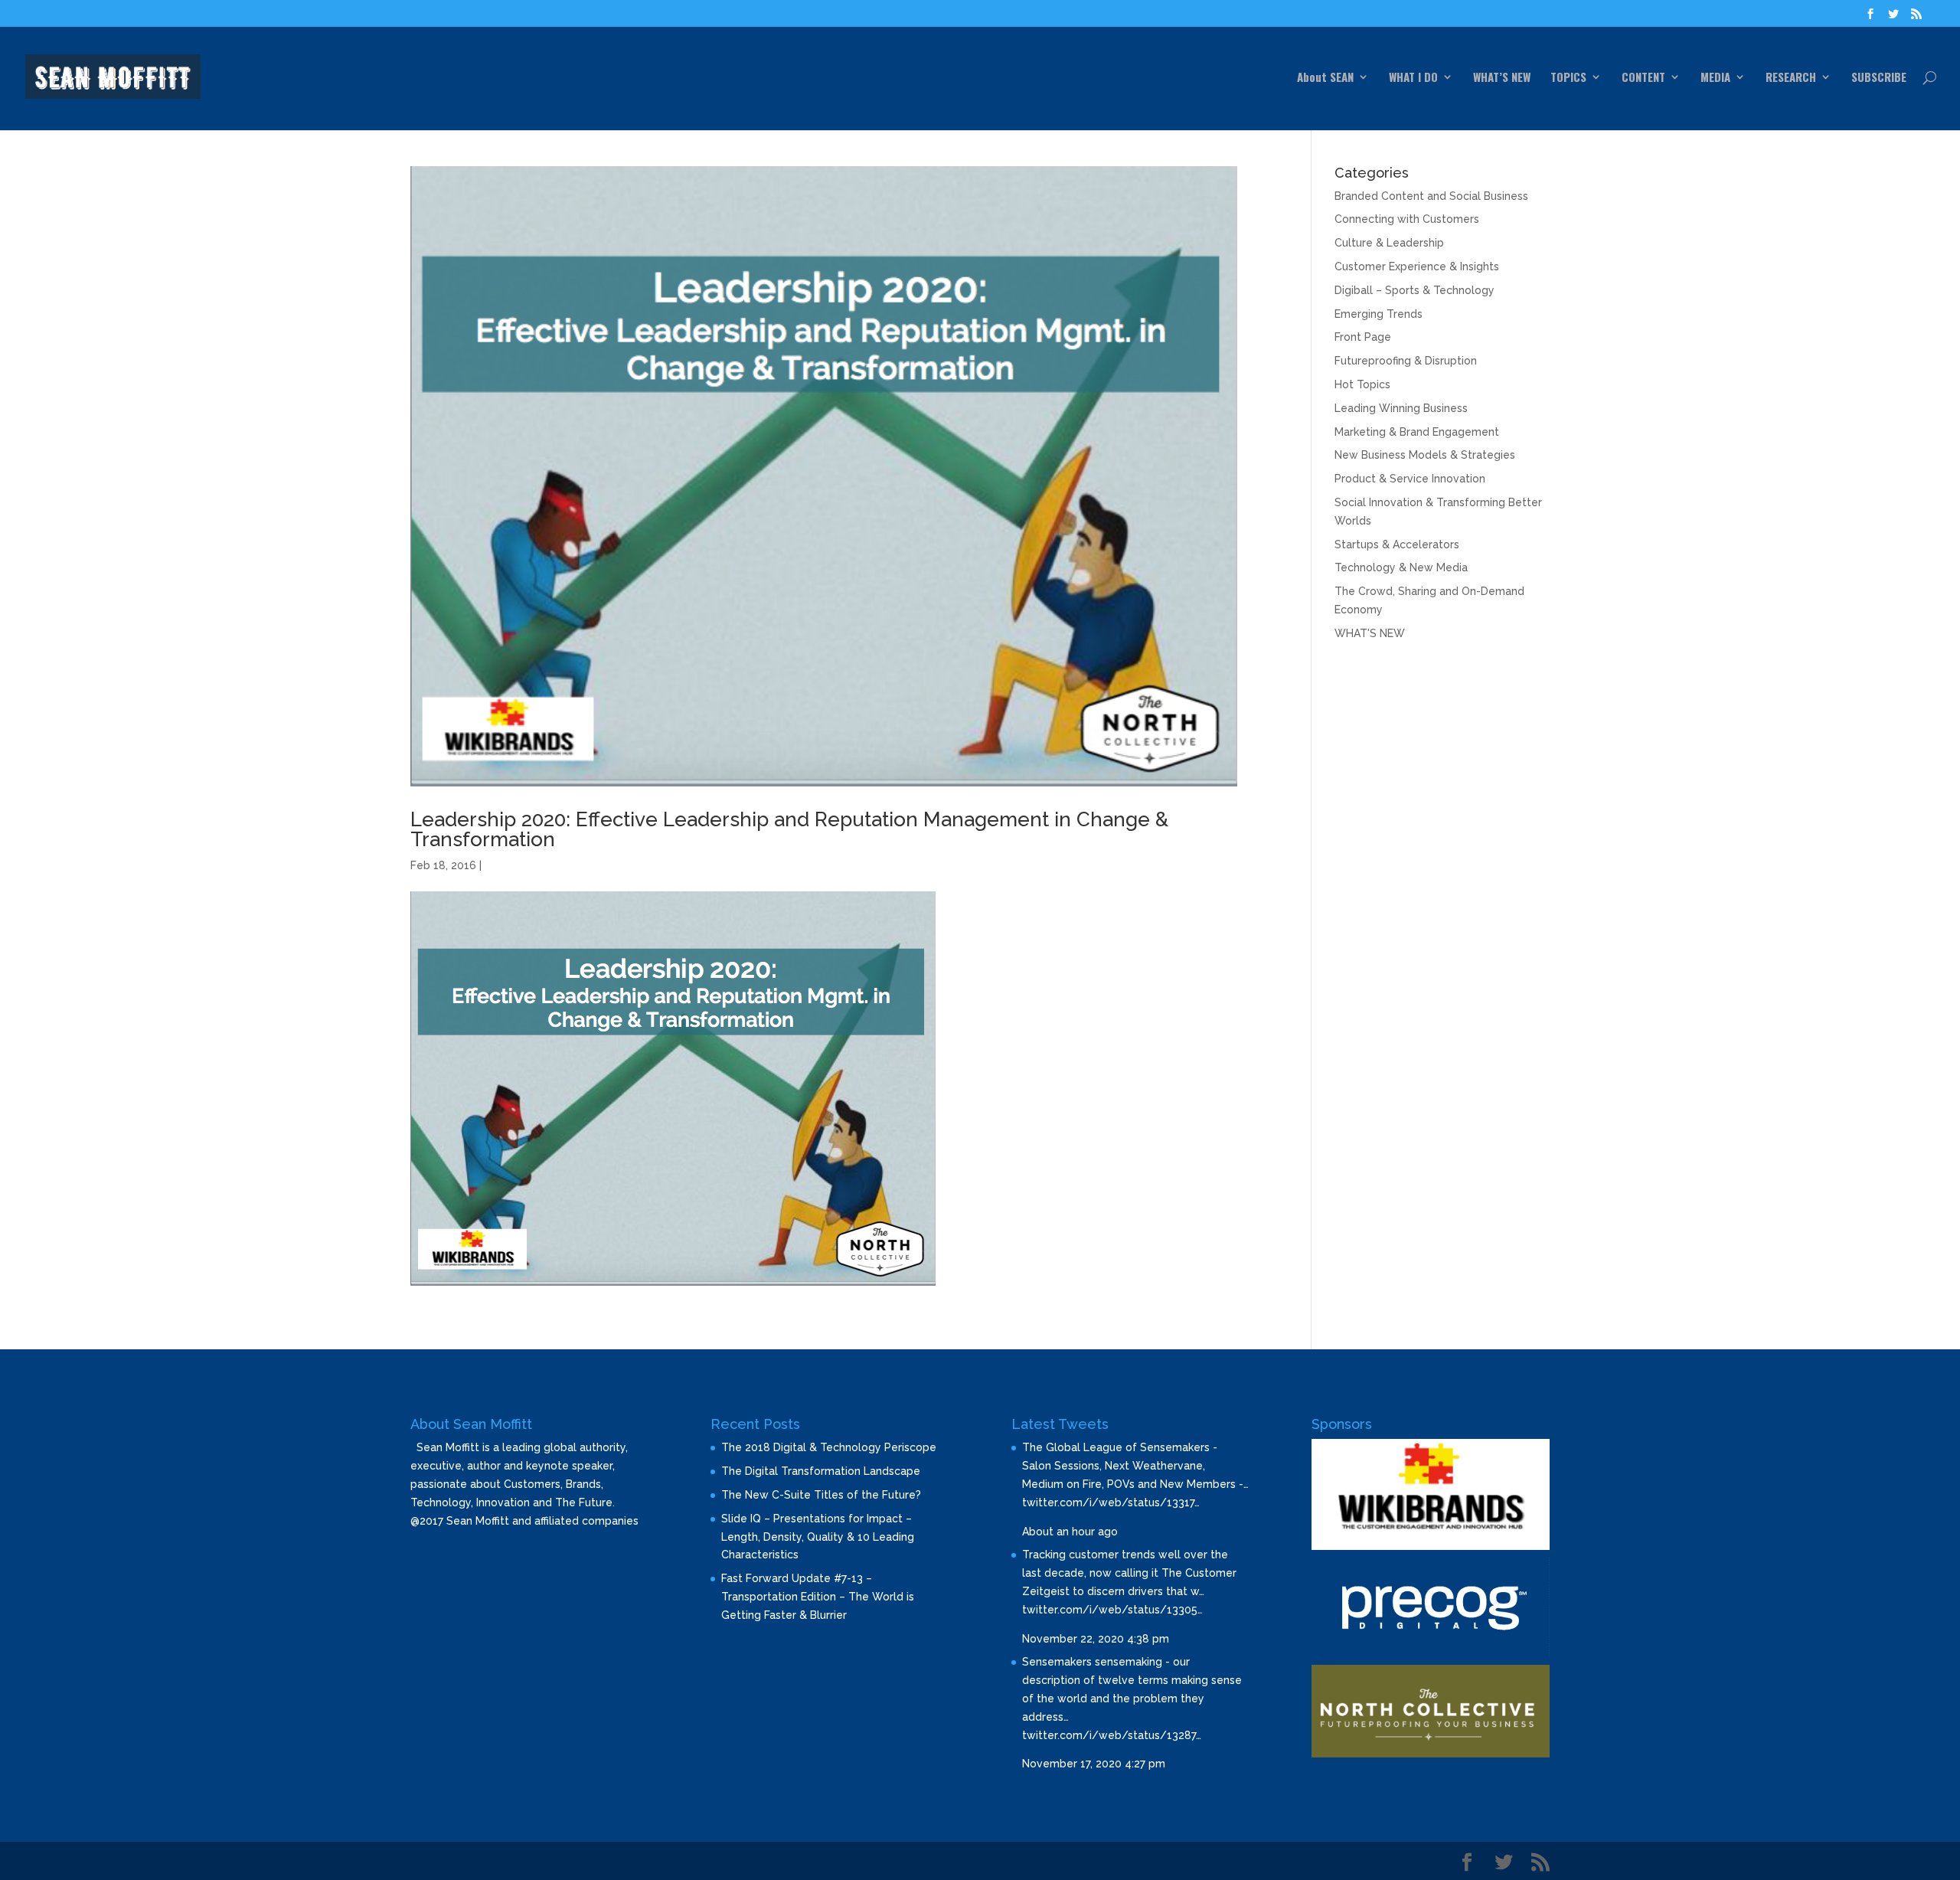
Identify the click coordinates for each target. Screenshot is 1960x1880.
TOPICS (1568, 78)
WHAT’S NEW (1502, 78)
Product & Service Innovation (1410, 479)
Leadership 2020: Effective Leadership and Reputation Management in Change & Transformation (789, 829)
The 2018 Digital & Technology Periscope (829, 1447)
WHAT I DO (1413, 78)
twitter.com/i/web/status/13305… (1112, 1610)
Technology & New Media (1401, 567)
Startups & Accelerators (1397, 544)
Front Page (1363, 337)
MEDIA (1715, 78)
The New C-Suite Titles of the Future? (821, 1495)
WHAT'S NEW (1370, 633)
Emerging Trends (1379, 314)
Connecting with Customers (1407, 219)
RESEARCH (1791, 78)
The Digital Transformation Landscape (821, 1471)
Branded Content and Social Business (1431, 196)
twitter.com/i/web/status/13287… (1112, 1735)
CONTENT (1643, 78)
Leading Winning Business (1401, 408)
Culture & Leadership (1389, 243)
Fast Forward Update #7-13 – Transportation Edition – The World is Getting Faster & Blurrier (818, 1597)
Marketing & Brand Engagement (1417, 432)
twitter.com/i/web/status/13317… (1111, 1502)
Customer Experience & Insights (1417, 266)
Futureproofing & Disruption (1406, 361)
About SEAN (1325, 78)
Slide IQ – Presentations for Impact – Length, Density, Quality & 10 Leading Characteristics (818, 1537)
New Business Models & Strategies (1425, 455)
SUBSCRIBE (1879, 78)
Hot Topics (1362, 384)
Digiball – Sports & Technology (1414, 290)
